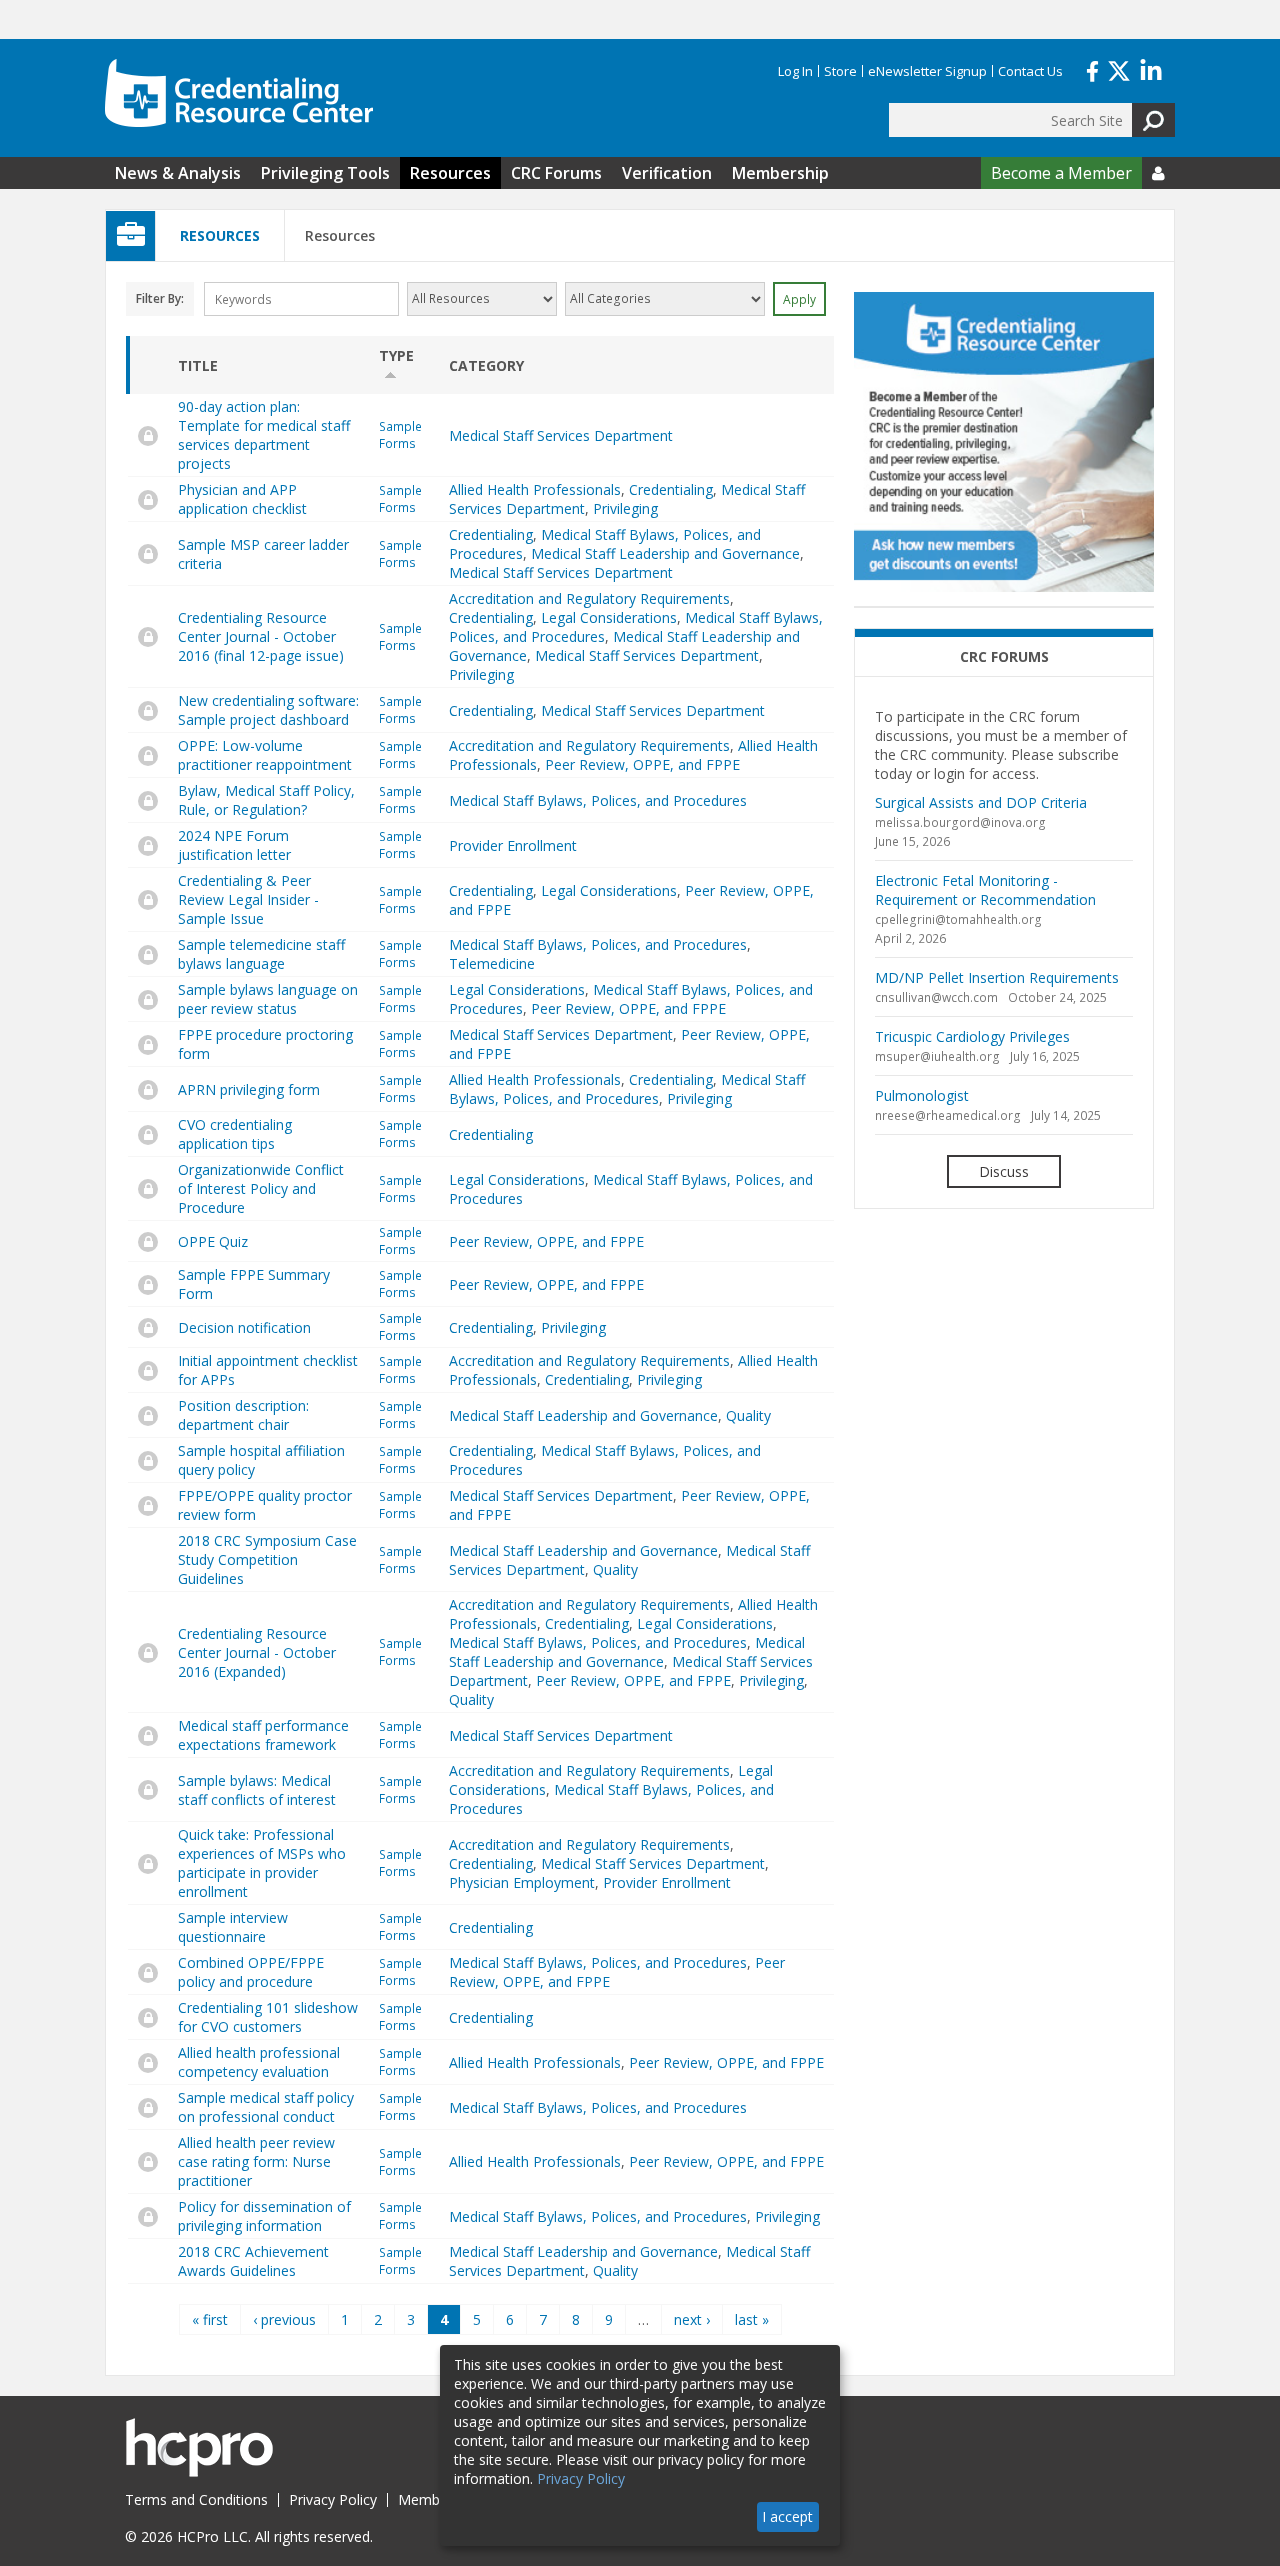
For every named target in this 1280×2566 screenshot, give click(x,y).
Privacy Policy (333, 2499)
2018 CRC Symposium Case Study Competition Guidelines (267, 1559)
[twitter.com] (1119, 69)
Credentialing (671, 489)
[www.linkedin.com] (1151, 69)
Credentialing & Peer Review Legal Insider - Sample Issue (248, 899)
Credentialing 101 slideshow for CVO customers (268, 2017)
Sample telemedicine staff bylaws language (261, 954)
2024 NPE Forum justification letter (234, 845)
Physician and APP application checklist (242, 499)
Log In (795, 71)
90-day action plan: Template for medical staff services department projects (264, 435)
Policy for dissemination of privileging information (264, 2216)
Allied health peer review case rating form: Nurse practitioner (256, 2161)
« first (210, 2319)
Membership (780, 173)
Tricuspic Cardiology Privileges (972, 1036)
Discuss (1004, 1171)
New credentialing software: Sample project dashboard (268, 710)
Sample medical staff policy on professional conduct (266, 2107)
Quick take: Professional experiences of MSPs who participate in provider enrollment (262, 1863)
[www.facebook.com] (1092, 69)
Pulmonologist (922, 1095)
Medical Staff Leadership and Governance (665, 553)
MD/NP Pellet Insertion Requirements (997, 977)
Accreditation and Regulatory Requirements (589, 598)
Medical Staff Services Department (561, 435)
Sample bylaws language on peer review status (268, 999)
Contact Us (1030, 71)
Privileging (625, 508)
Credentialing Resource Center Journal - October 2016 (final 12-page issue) (261, 636)
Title (198, 365)
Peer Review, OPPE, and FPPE (642, 764)
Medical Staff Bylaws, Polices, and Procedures (598, 800)
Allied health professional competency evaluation (259, 2062)
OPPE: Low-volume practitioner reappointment (265, 755)
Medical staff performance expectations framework (263, 1735)
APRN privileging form (249, 1089)
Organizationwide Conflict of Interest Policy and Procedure (261, 1188)
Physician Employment (522, 1882)
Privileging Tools (325, 173)
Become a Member (1061, 173)
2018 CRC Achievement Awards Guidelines (253, 2261)
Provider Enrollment (513, 845)
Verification (667, 173)
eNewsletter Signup (927, 71)
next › (692, 2319)
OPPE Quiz (213, 1241)
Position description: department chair (243, 1415)
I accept (787, 2516)
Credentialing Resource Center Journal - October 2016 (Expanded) (257, 1652)
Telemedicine (492, 963)
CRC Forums (556, 173)
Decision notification (244, 1327)
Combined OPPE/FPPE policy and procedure (251, 1972)
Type (396, 355)
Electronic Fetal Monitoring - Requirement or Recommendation (985, 890)
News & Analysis (178, 173)
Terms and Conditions (196, 2499)
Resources (450, 173)
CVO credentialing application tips (235, 1134)
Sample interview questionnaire (233, 1927)
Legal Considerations (609, 617)
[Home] (239, 93)
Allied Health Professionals (535, 489)
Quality (748, 1415)
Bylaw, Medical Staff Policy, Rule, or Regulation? (266, 800)
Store (840, 71)
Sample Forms (400, 435)
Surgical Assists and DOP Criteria (981, 802)
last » (752, 2319)
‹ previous (284, 2319)
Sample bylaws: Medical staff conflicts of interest (257, 1790)
